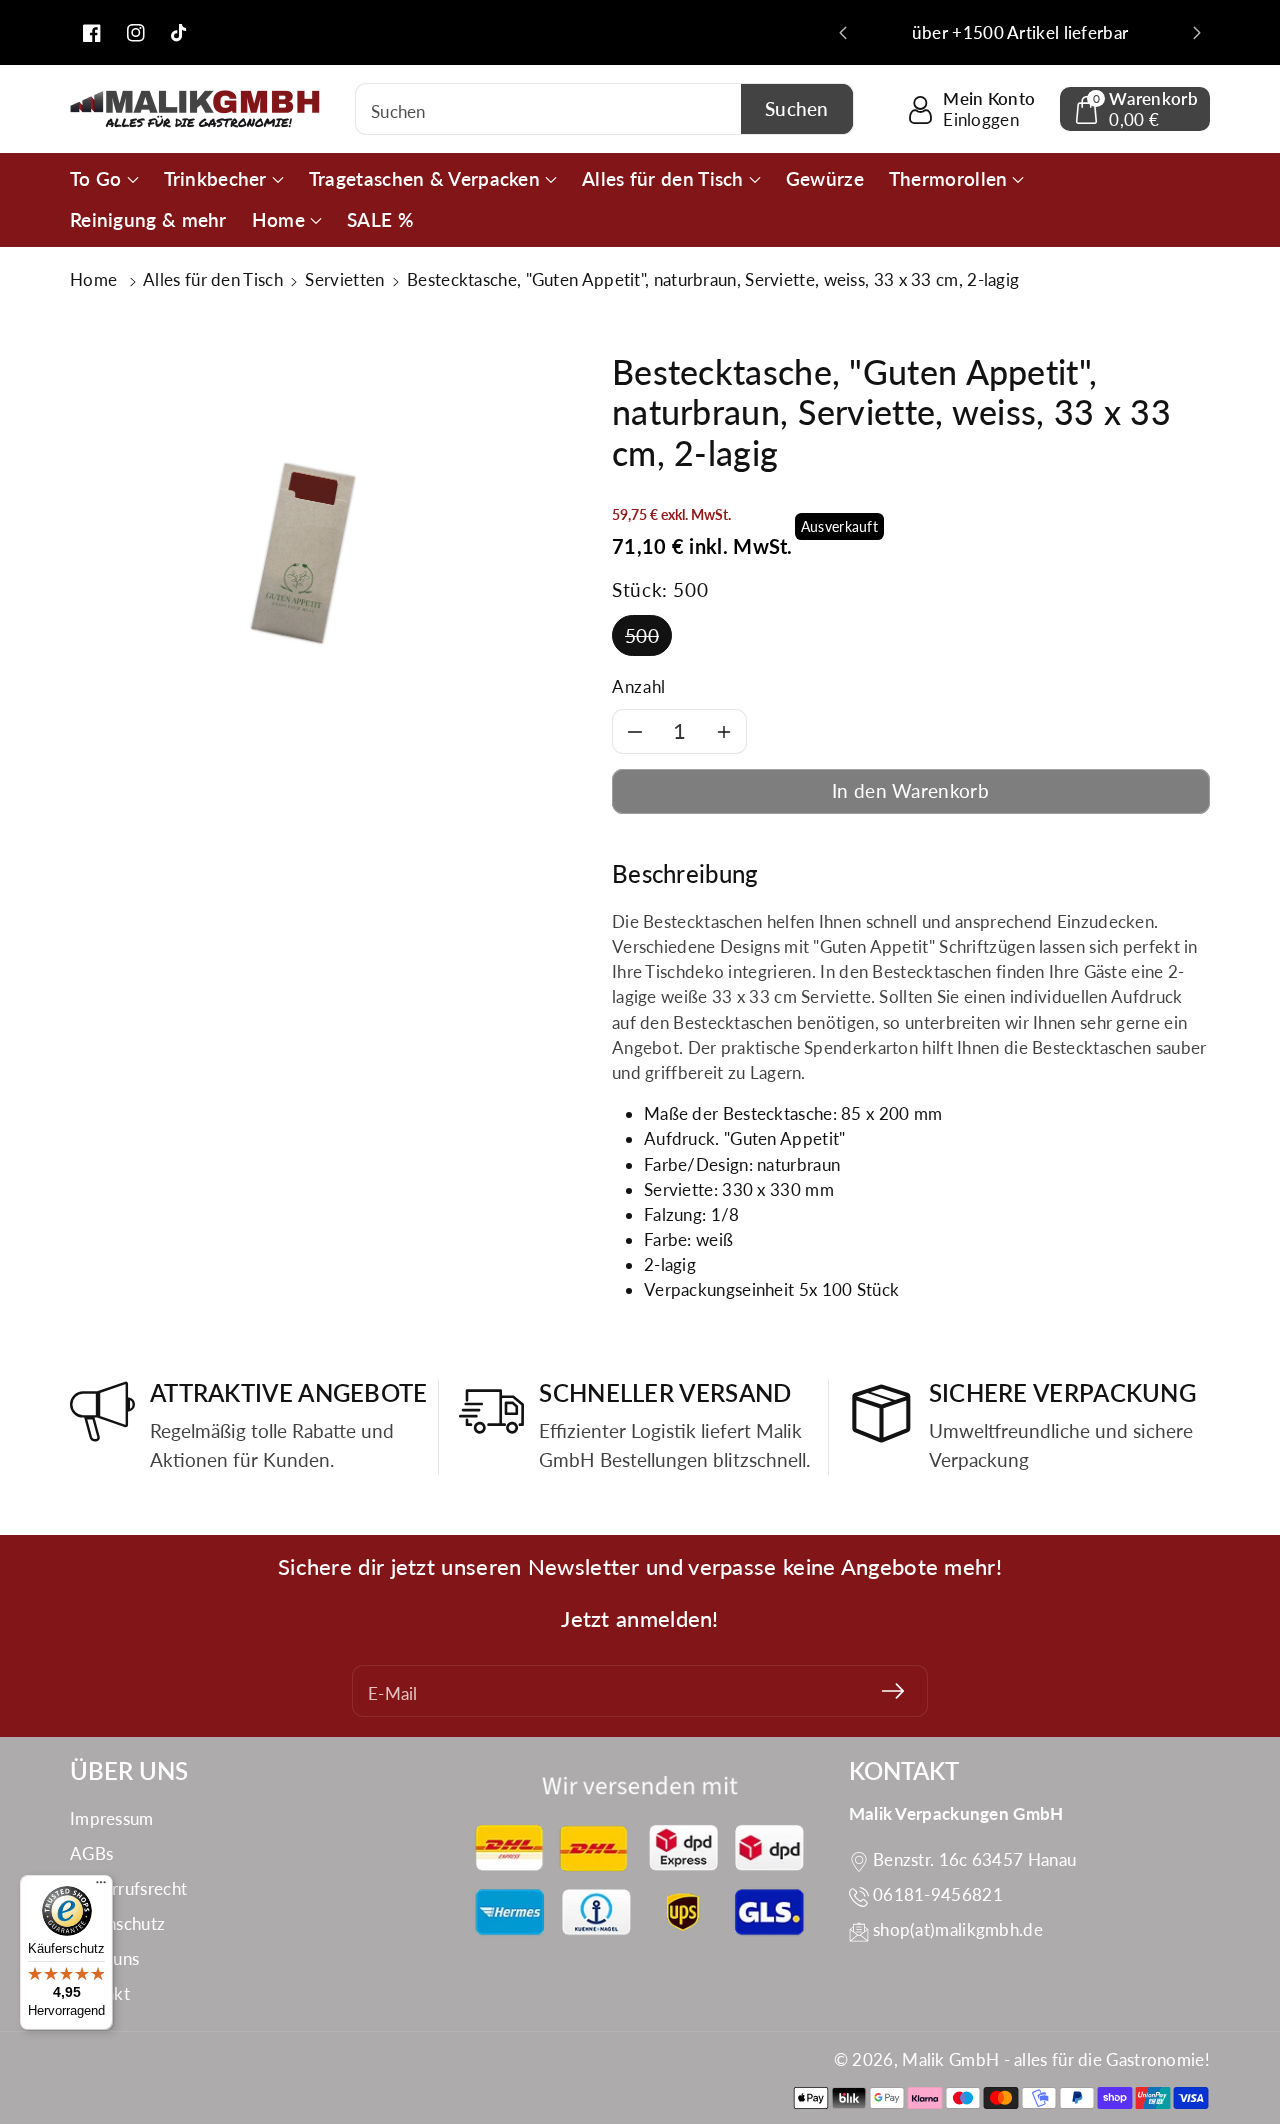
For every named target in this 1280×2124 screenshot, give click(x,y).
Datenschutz (117, 1923)
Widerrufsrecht (128, 1888)
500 (642, 635)
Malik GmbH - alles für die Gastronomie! (1056, 2059)
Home (96, 279)
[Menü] (101, 1887)
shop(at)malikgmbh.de (958, 1929)
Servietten (344, 279)
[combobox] (604, 109)
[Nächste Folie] (1197, 33)
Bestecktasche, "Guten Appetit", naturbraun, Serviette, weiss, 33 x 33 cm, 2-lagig (713, 279)
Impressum (112, 1818)
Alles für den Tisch (213, 279)
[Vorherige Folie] (843, 33)
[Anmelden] (893, 1691)
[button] (1135, 109)
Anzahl (639, 686)
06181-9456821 (938, 1894)
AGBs (91, 1853)
